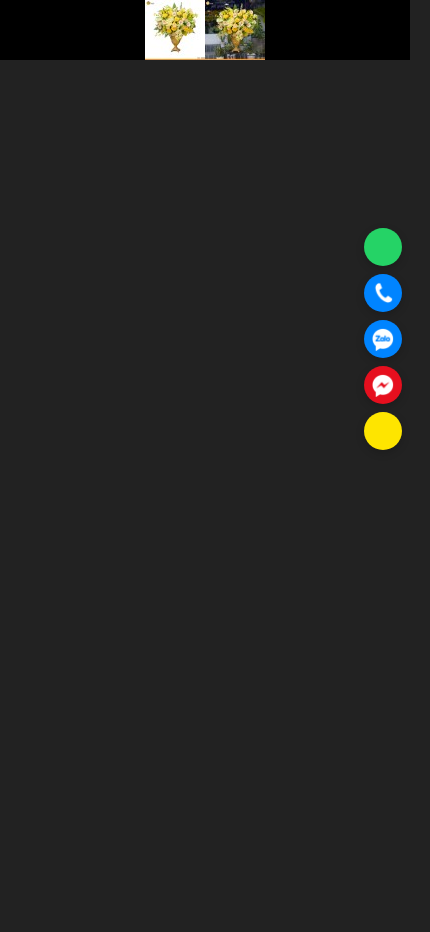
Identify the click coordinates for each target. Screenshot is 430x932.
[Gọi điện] (383, 293)
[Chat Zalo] (383, 339)
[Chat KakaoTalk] (383, 431)
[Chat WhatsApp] (383, 247)
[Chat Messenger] (383, 385)
